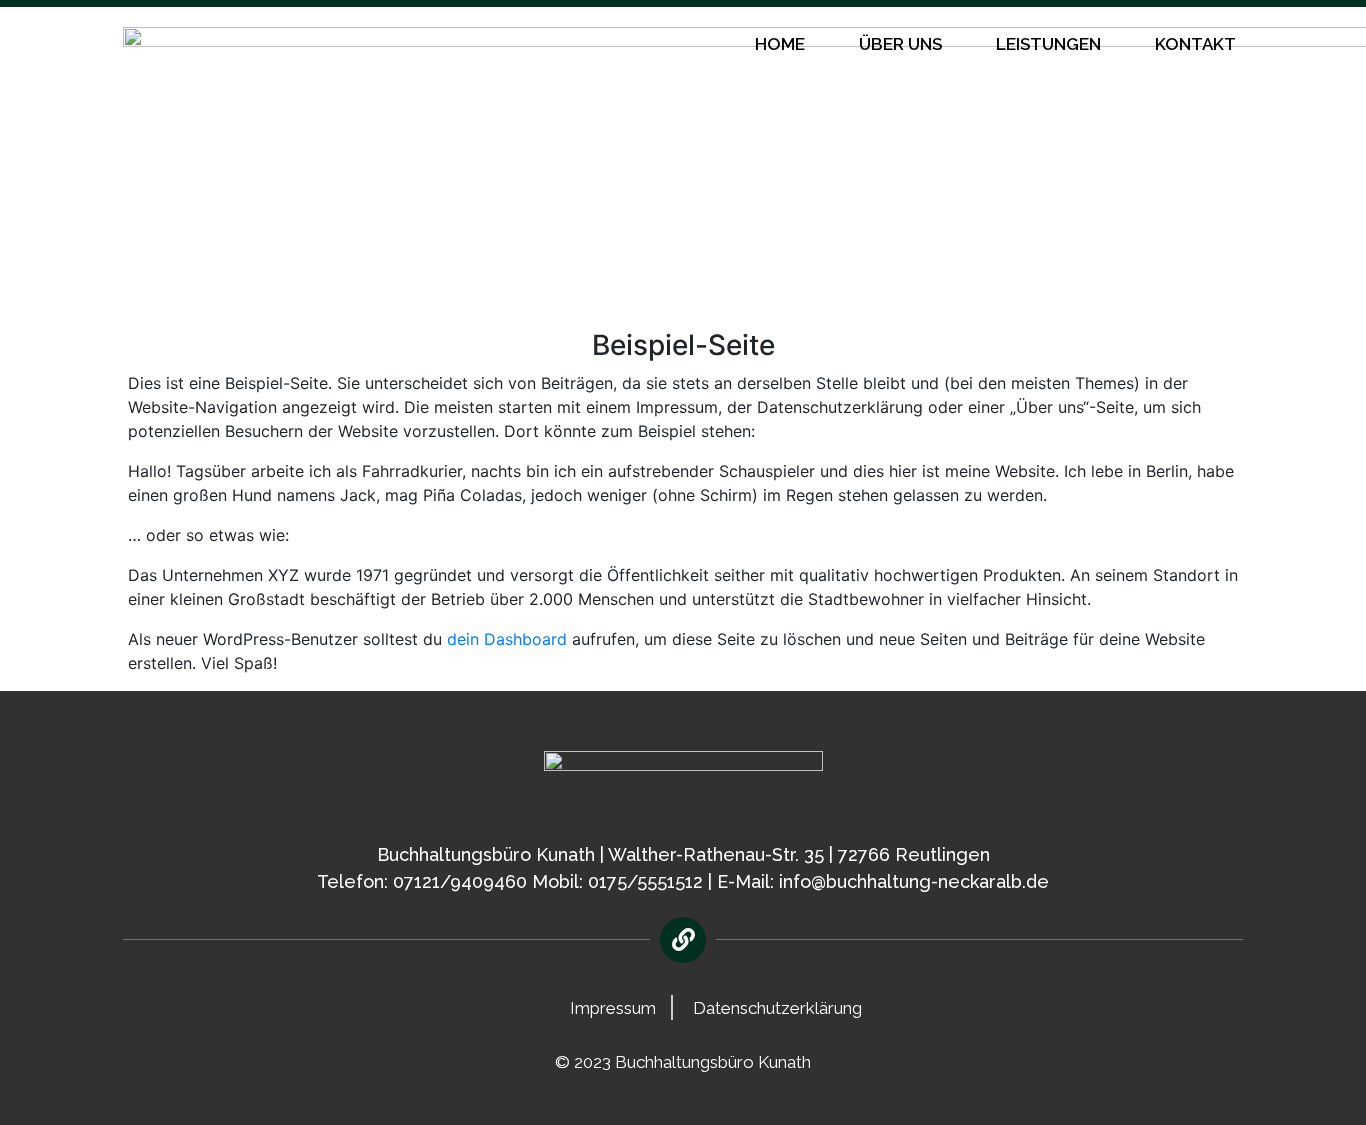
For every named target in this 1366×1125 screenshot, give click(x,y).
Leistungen (1048, 44)
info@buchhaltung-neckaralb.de (914, 881)
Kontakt (1195, 44)
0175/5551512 (645, 881)
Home (780, 44)
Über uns (900, 44)
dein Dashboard (507, 639)
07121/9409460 (460, 881)
